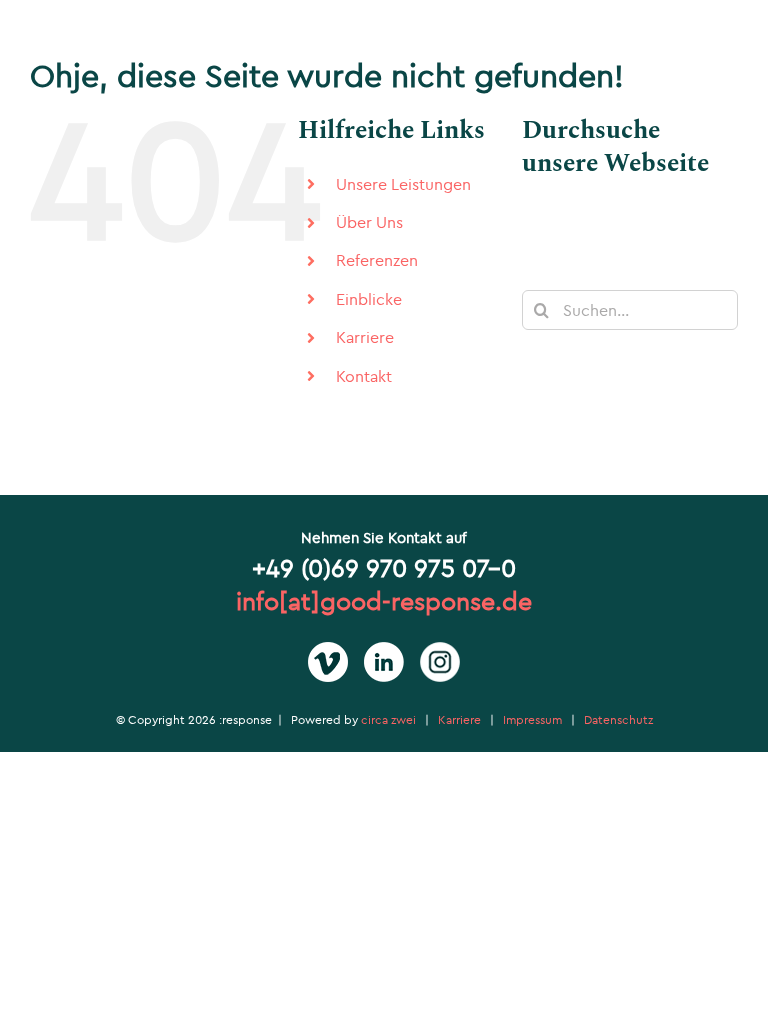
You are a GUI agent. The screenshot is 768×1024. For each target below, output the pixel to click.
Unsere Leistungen (403, 184)
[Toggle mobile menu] (727, 43)
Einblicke (369, 299)
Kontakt (364, 376)
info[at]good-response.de (384, 601)
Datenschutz (618, 719)
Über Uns (369, 222)
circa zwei (388, 719)
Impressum (532, 719)
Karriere (365, 337)
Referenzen (377, 260)
